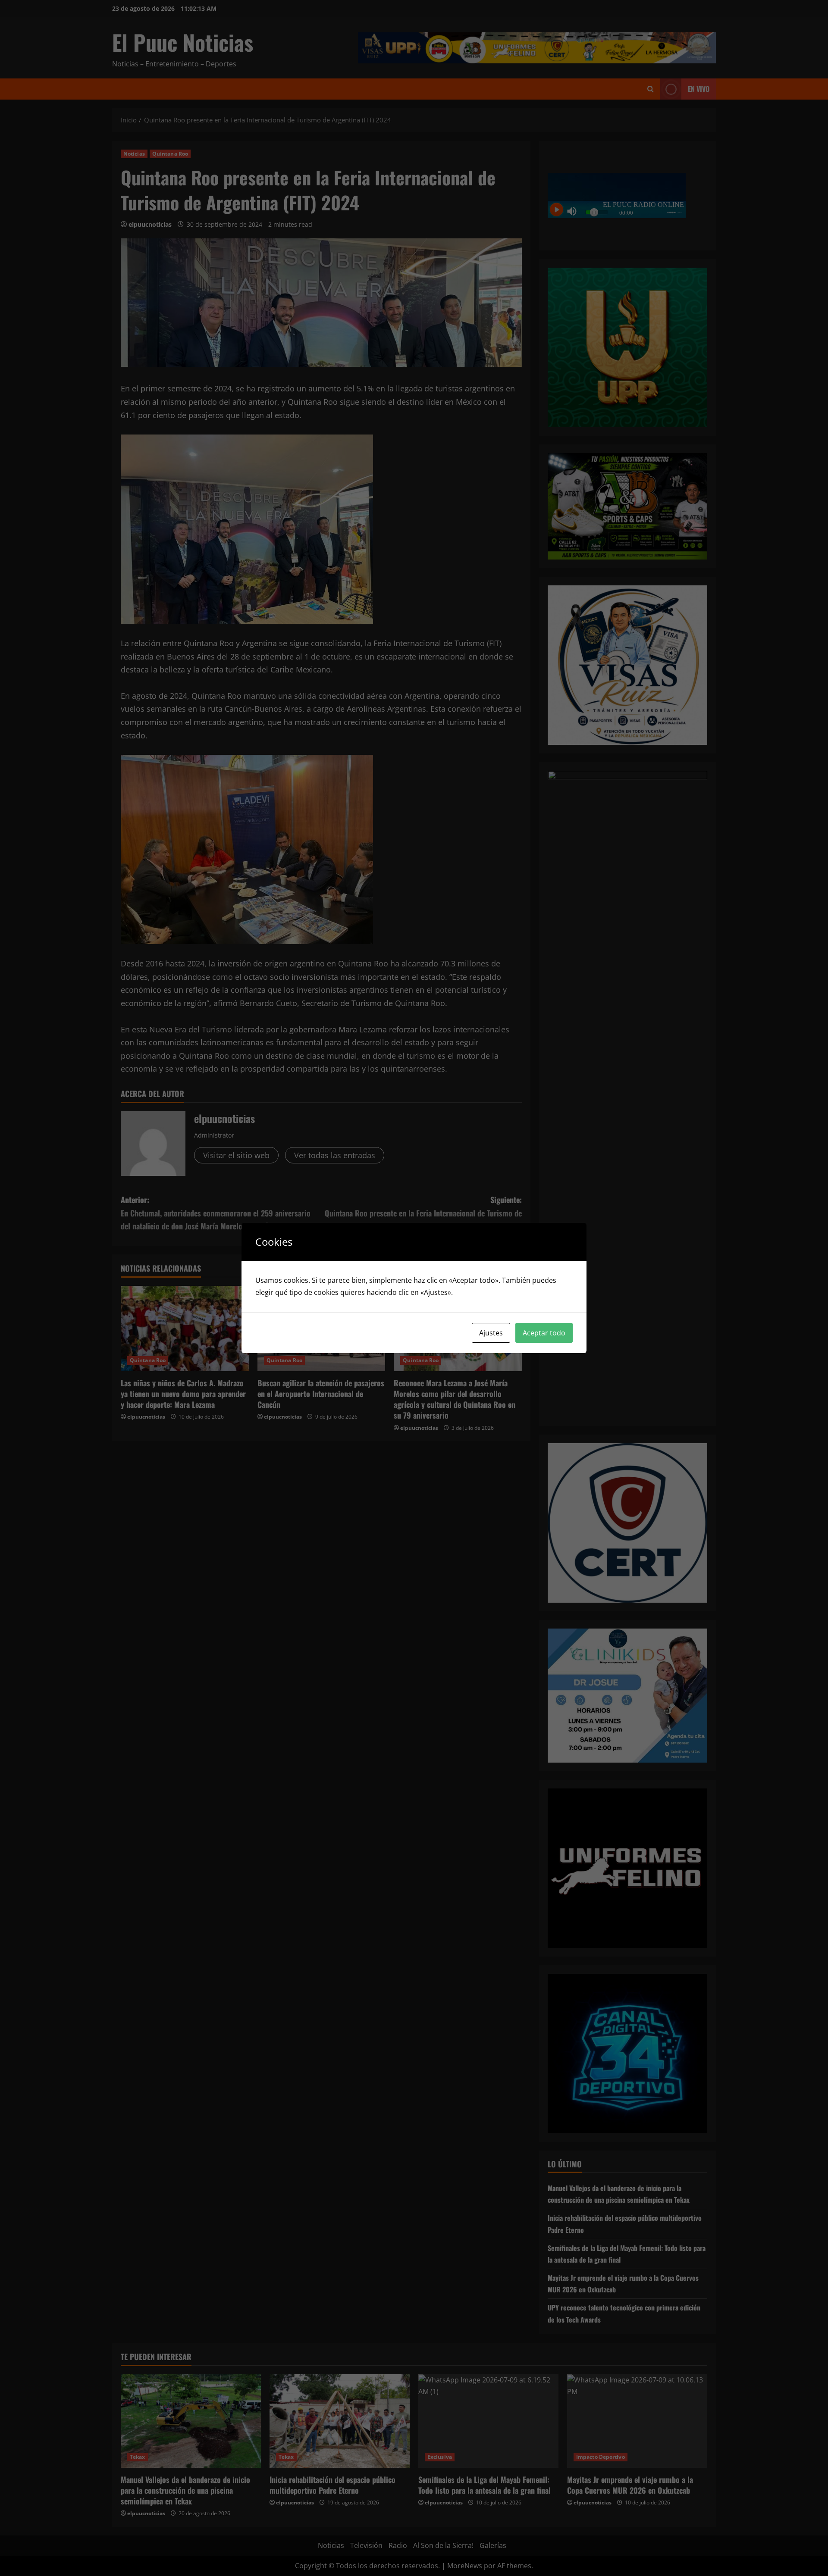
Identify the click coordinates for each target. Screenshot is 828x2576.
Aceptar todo (544, 1333)
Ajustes (491, 1333)
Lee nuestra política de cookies (505, 1292)
